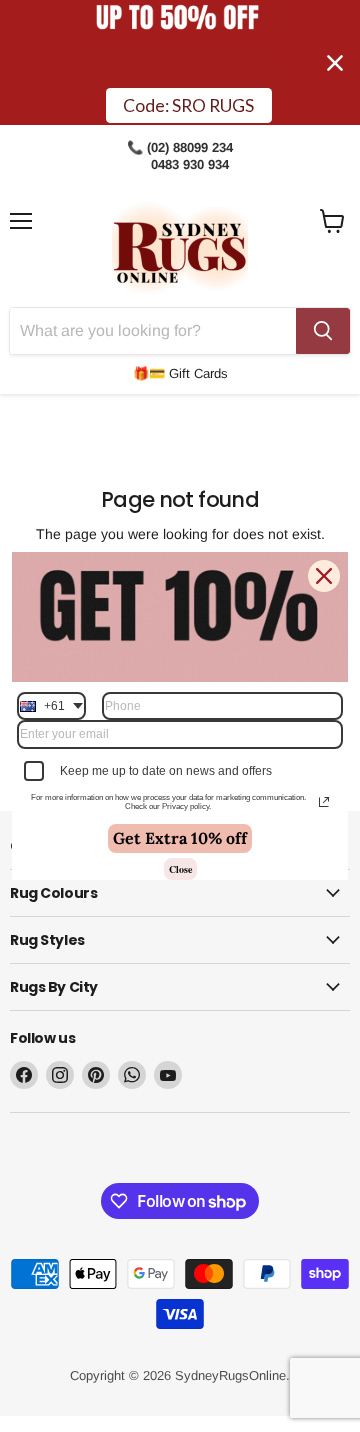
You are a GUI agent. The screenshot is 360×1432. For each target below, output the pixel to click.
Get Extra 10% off (180, 838)
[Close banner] (335, 63)
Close (180, 869)
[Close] (324, 576)
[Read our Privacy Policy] (324, 802)
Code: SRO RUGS (188, 105)
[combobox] (51, 706)
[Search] (323, 331)
